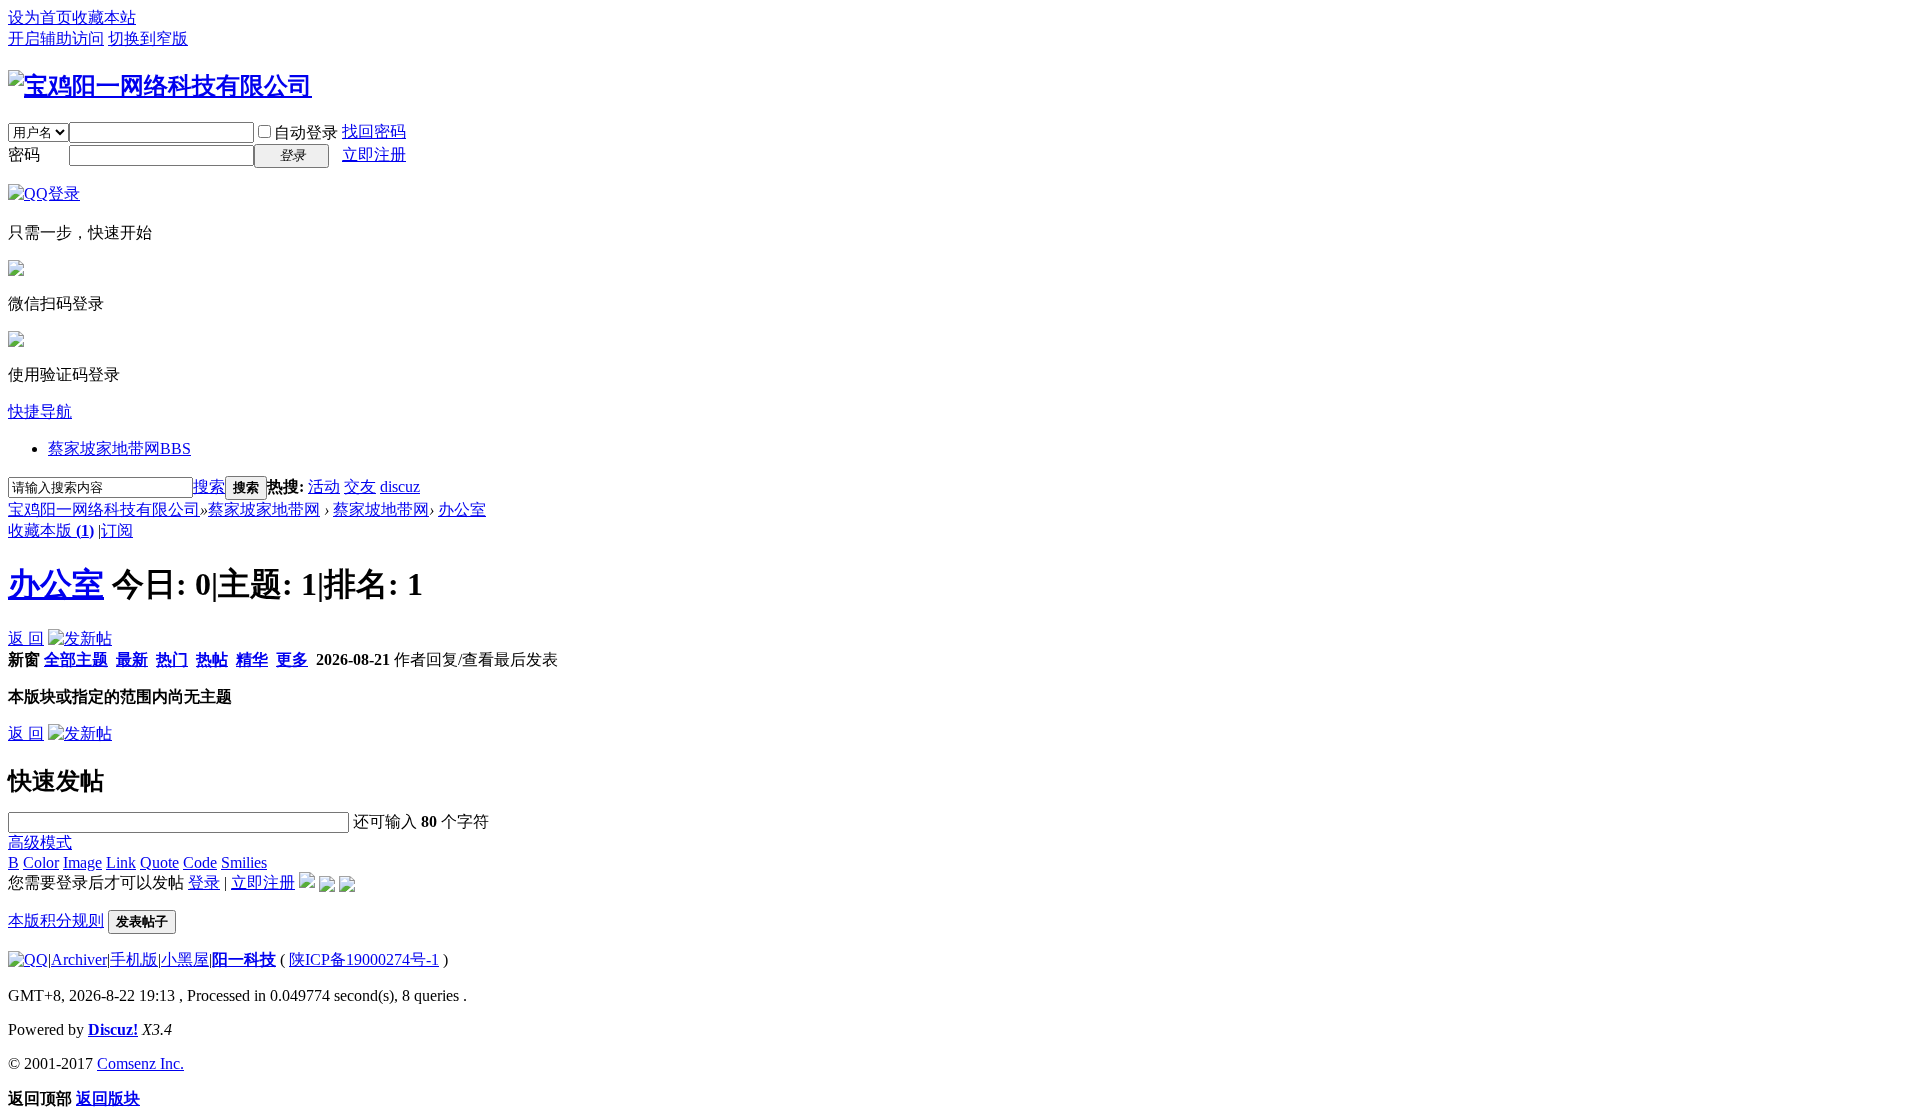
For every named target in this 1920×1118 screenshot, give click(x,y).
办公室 (462, 509)
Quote (159, 862)
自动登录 (306, 132)
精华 (252, 659)
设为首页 (40, 17)
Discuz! (113, 1029)
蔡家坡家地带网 (119, 448)
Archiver (79, 959)
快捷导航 (40, 411)
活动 (324, 486)
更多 (292, 659)
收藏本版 (51, 530)
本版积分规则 (56, 920)
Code (200, 862)
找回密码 (374, 131)
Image (82, 862)
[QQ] (28, 959)
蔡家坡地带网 (381, 509)
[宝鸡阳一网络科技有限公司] (160, 86)
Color (41, 862)
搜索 (209, 486)
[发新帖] (80, 638)
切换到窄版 (148, 38)
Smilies (244, 862)
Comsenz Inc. (140, 1063)
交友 (360, 486)
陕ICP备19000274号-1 (364, 959)
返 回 (26, 638)
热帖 (212, 659)
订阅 (117, 530)
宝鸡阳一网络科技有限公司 (104, 509)
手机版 (134, 959)
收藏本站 (104, 17)
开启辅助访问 (56, 38)
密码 (24, 154)
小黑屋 (185, 959)
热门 (172, 659)
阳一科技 (244, 959)
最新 (132, 659)
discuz (400, 486)
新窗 (24, 659)
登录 (204, 882)
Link (121, 862)
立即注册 (374, 154)
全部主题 (76, 659)
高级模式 (40, 842)
